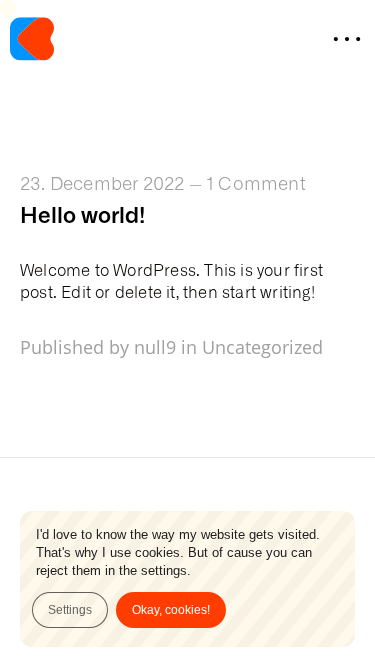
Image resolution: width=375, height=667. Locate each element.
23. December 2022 (102, 182)
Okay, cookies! (171, 610)
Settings (70, 610)
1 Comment (256, 182)
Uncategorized (262, 347)
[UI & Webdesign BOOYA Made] (32, 40)
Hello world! (82, 213)
